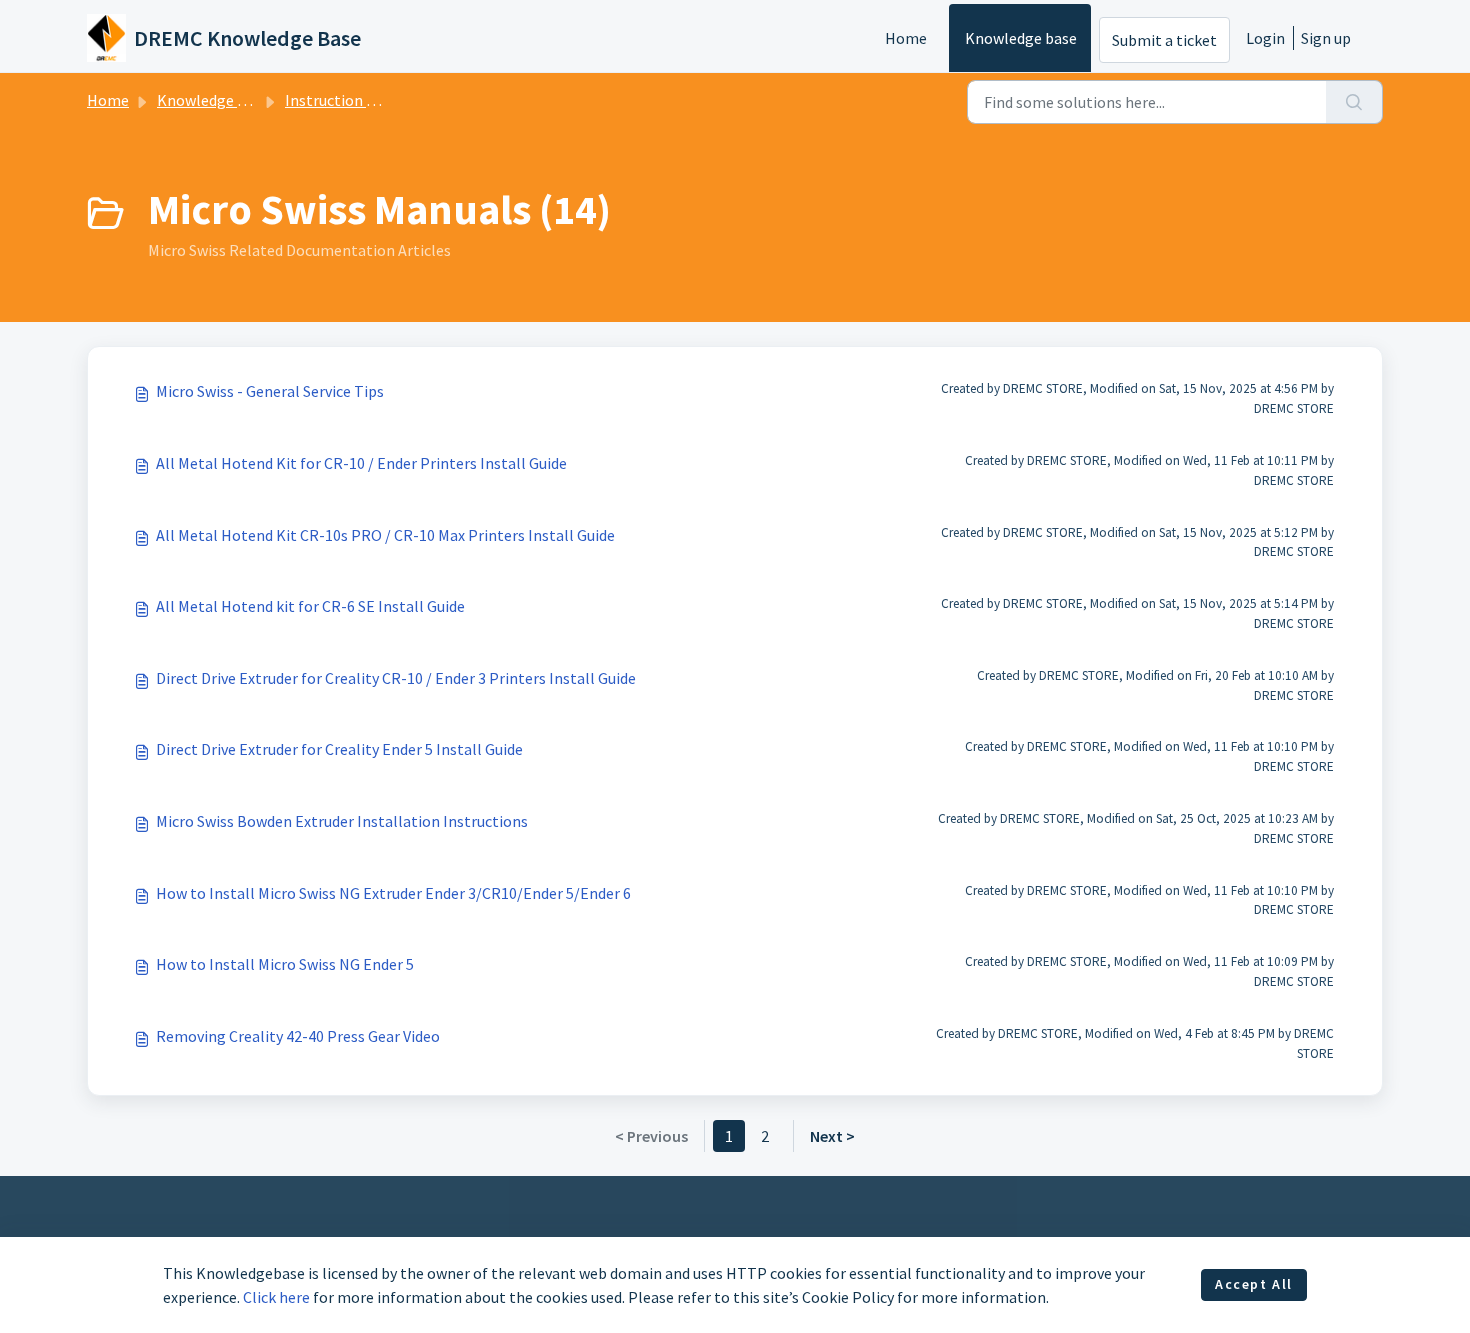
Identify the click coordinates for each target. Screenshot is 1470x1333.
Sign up (1326, 38)
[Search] (1354, 102)
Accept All (1254, 1284)
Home (906, 38)
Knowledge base (1021, 38)
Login (1265, 38)
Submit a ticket (1164, 40)
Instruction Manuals (354, 100)
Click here (276, 1297)
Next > (832, 1136)
